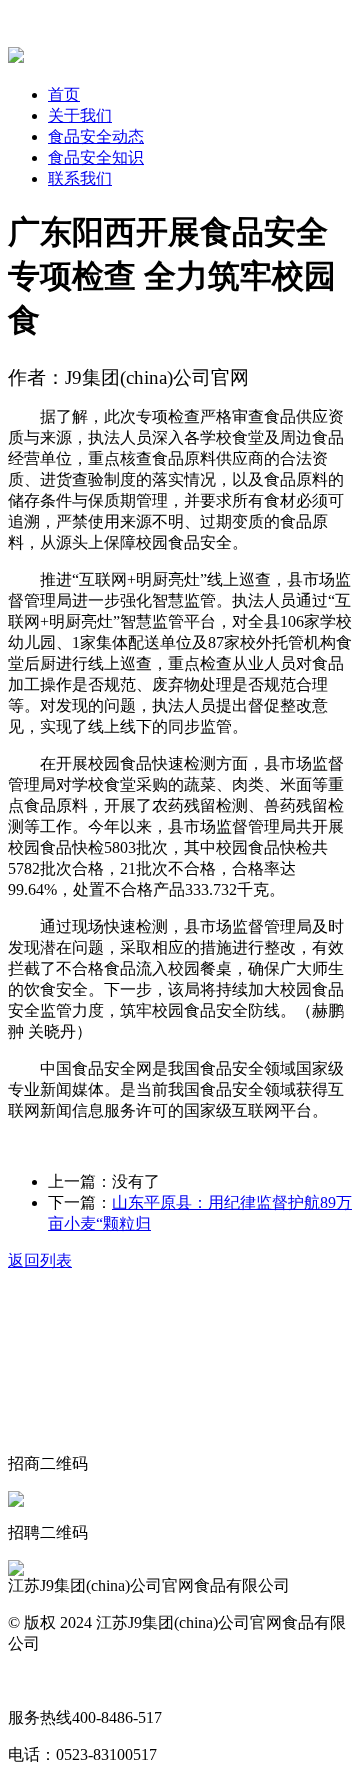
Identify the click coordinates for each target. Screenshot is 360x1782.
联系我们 (80, 178)
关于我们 (80, 115)
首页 (64, 94)
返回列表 (40, 1260)
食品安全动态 (96, 136)
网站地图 (40, 1680)
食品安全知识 (96, 157)
